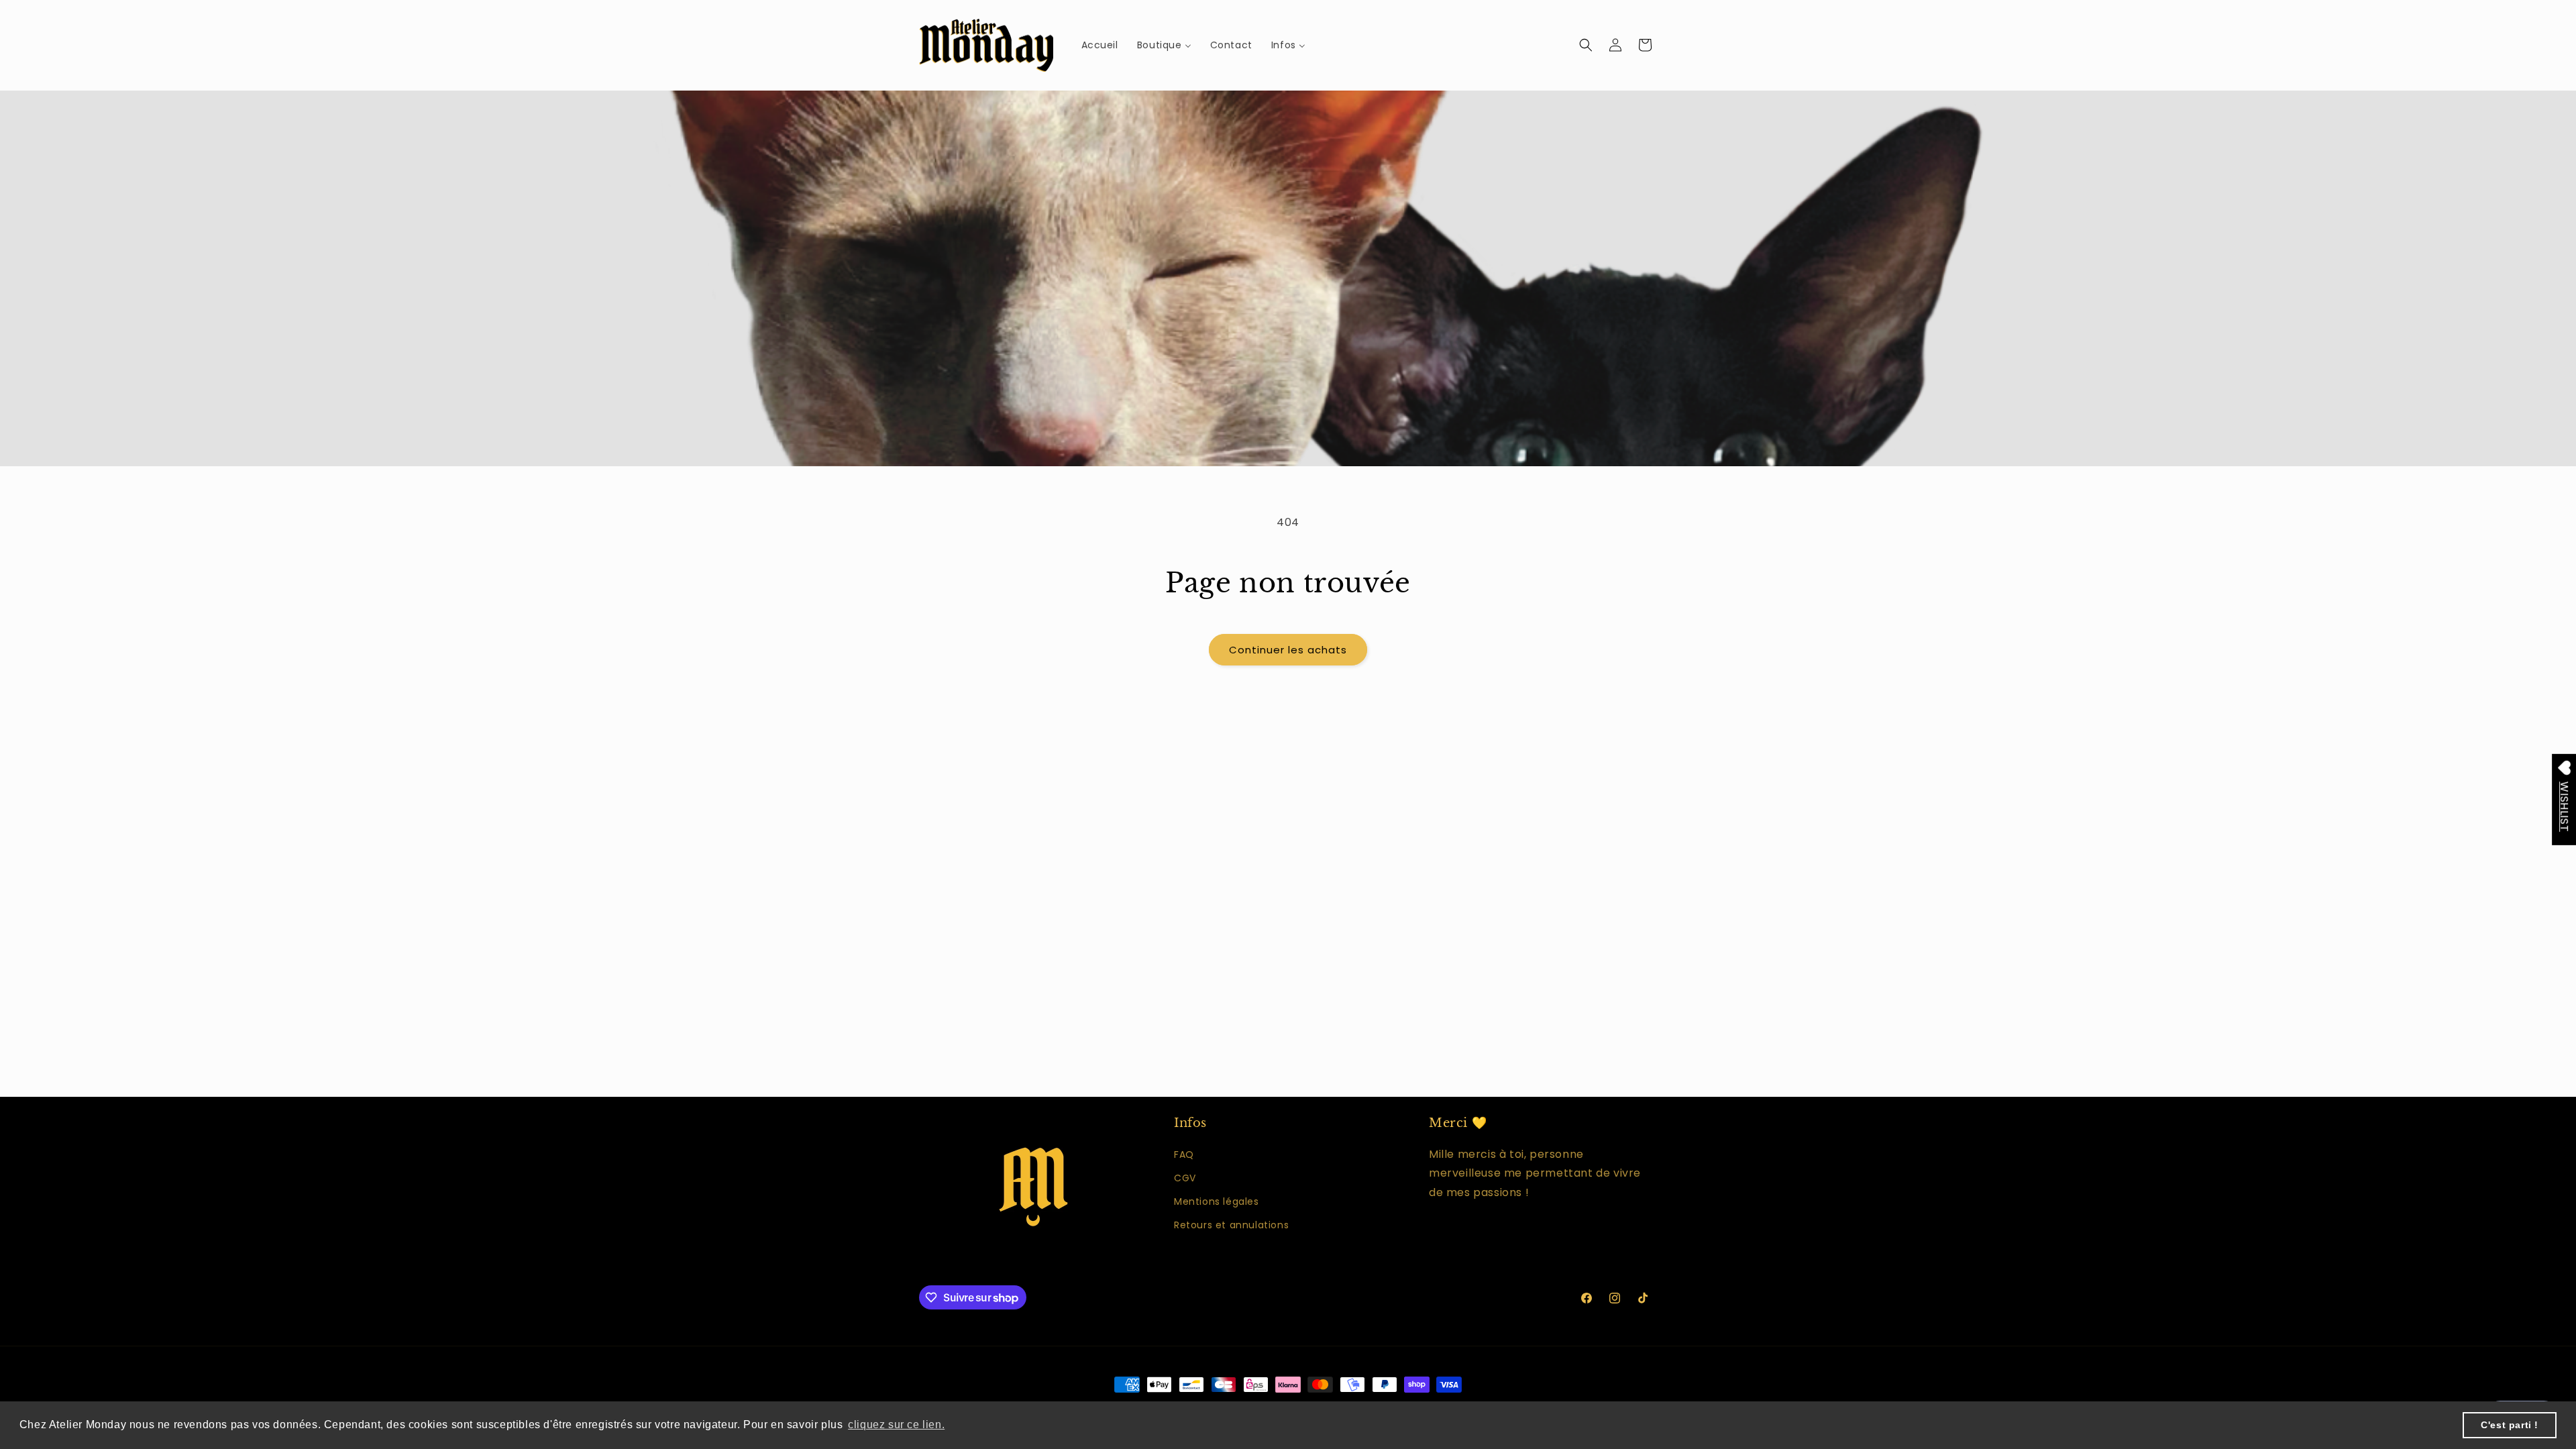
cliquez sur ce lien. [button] (896, 1425)
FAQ (1184, 1155)
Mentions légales (1217, 1201)
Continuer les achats (1288, 650)
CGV (1185, 1178)
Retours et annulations (1231, 1225)
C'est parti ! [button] (2510, 1425)
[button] (1586, 45)
